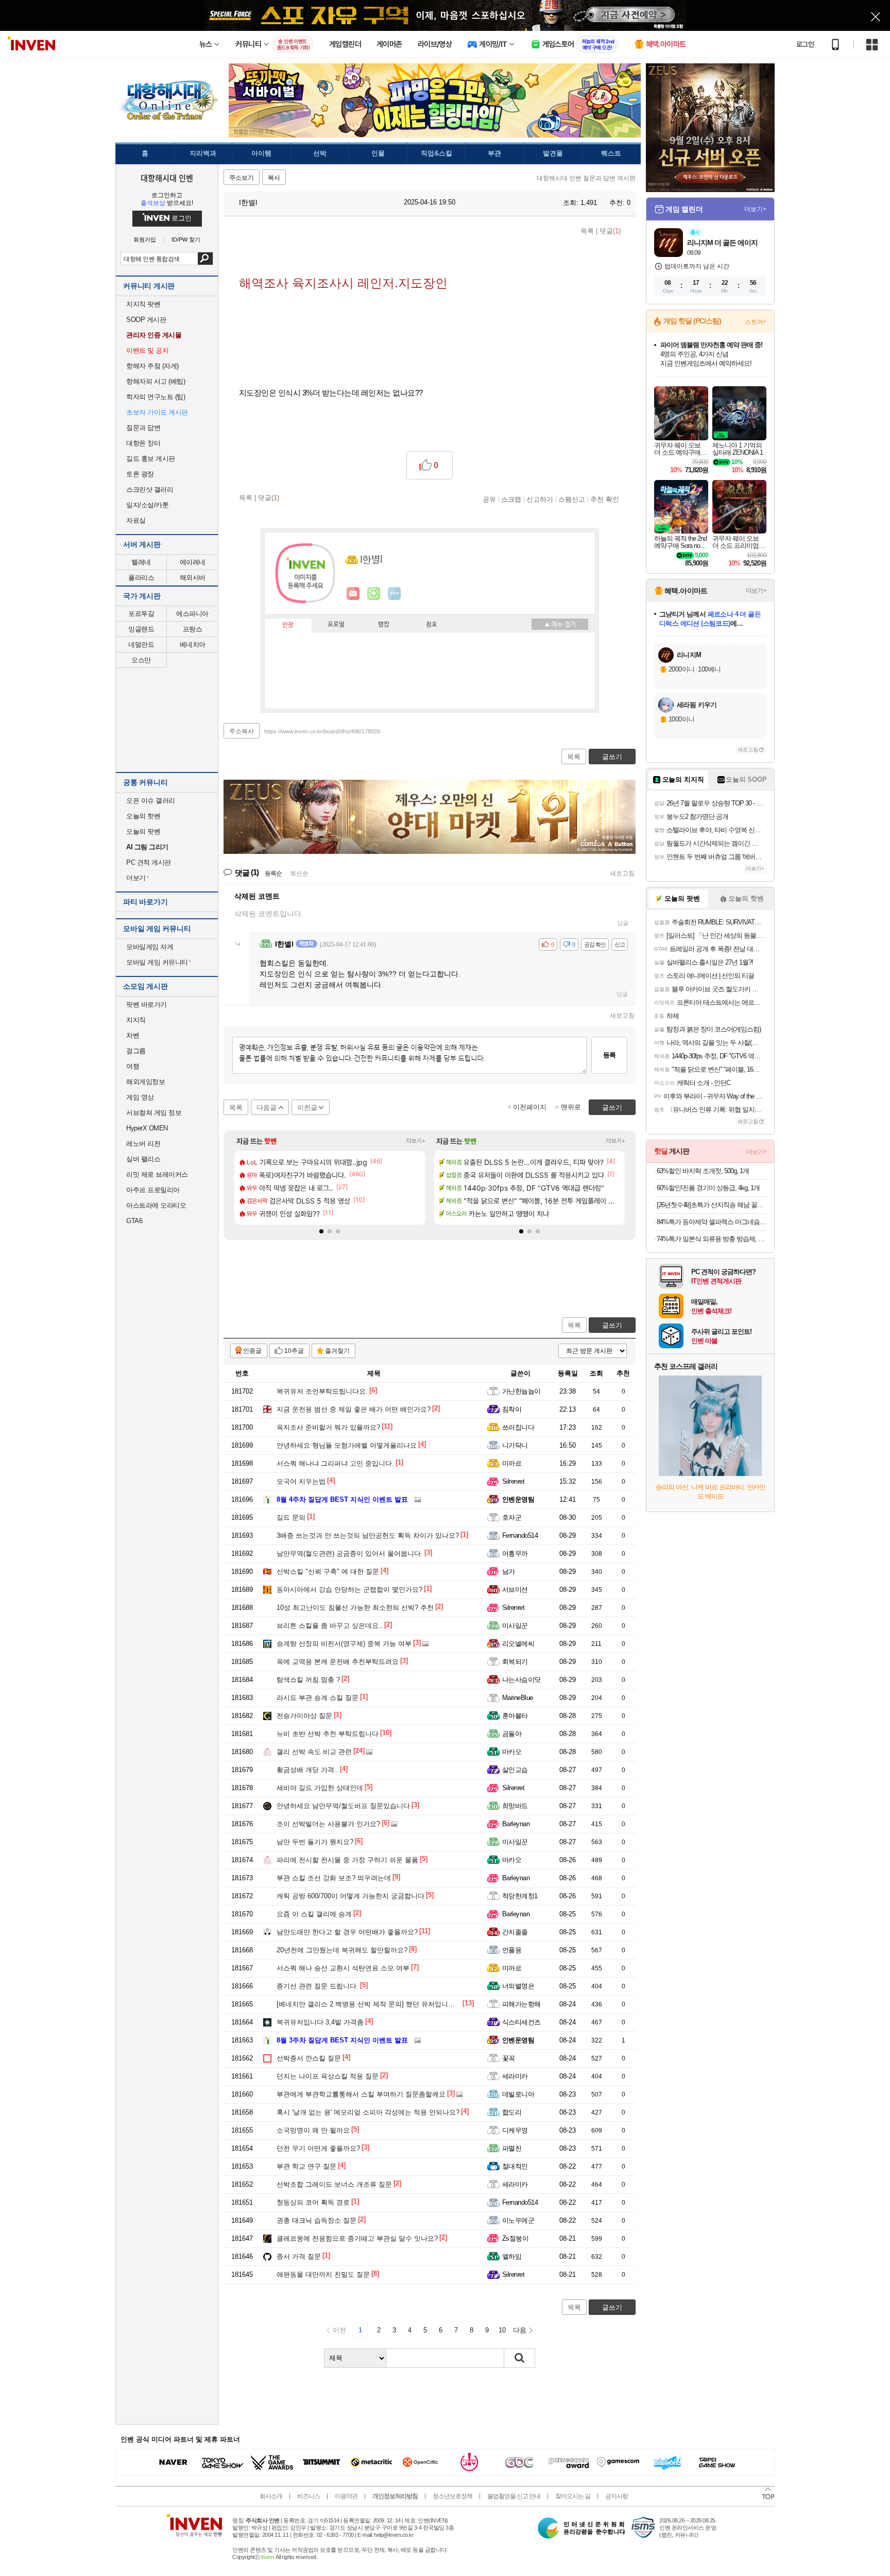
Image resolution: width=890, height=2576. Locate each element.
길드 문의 (291, 1517)
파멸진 (512, 2148)
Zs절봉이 (515, 2238)
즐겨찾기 (337, 1351)
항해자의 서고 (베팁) (156, 381)
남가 (509, 1572)
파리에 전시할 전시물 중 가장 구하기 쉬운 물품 (347, 1860)
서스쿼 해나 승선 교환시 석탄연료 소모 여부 (343, 1968)
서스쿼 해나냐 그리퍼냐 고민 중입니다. (335, 1463)
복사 (274, 178)
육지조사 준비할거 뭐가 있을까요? (328, 1427)
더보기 (395, 594)
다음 (520, 2330)
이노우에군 (518, 2220)
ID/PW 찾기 (186, 240)
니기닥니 (515, 1445)
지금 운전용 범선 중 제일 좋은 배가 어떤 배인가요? (354, 1409)
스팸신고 (572, 499)
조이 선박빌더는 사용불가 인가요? (328, 1824)
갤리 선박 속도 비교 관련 (314, 1752)
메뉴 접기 (560, 624)
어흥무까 (515, 1553)
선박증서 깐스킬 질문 (309, 2058)
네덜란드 (141, 645)
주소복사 (242, 731)
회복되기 (515, 1662)
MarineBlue (518, 1698)
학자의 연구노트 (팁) (156, 397)
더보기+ (416, 1141)
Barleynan (516, 1824)
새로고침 (622, 873)
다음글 (267, 1107)
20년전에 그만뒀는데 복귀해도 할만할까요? (342, 1950)
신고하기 (540, 499)
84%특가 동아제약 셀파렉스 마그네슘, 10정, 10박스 (712, 1222)
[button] (321, 1231)
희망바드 (515, 1806)
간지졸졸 (515, 1932)
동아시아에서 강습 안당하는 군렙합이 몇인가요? (349, 1590)
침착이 (512, 1409)
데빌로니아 (518, 2094)
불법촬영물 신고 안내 (514, 2496)
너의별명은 (518, 1986)
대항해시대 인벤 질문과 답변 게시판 (586, 178)
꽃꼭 (509, 2058)
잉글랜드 (141, 629)
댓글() (610, 231)
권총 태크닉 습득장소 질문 (316, 2220)
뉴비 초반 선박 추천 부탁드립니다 (328, 1734)
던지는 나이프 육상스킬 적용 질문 (328, 2076)
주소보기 (242, 178)
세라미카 (515, 2076)
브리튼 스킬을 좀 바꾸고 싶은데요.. (330, 1626)
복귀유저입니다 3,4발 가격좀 (320, 2022)
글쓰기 (612, 1325)
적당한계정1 (520, 1896)
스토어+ (756, 322)
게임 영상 (140, 1097)
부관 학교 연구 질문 (306, 2166)
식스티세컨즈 (521, 2022)
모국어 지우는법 (301, 1481)
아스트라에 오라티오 (156, 1205)
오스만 (141, 660)
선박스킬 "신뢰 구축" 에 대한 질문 (328, 1572)
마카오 (512, 1752)
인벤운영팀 (518, 1499)
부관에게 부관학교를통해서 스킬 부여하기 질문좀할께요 (361, 2094)
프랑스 (193, 629)
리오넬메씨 (518, 1644)
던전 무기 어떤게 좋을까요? (318, 2148)
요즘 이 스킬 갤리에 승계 (314, 1914)
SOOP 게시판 (146, 320)
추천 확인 (605, 499)
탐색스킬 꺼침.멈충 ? (308, 1680)
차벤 (133, 1035)
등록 (609, 1055)
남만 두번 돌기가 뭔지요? (315, 1842)
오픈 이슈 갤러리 (151, 801)
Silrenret (513, 1481)
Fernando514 (520, 1535)
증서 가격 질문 (299, 2256)
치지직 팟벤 (143, 304)
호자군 (512, 1517)
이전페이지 (530, 1107)
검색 (205, 259)
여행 (133, 1066)
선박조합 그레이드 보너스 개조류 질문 (334, 2184)
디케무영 (515, 2130)
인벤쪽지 (353, 594)
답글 (623, 923)
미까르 (512, 1463)
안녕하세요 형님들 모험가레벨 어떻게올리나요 (347, 1445)
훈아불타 (515, 1716)
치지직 (136, 1020)
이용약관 (346, 2496)
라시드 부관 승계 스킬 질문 (318, 1698)
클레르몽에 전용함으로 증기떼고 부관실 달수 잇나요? (357, 2238)
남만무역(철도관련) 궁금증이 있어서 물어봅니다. (350, 1553)
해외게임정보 (146, 1082)
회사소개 (271, 2496)
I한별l (247, 202)
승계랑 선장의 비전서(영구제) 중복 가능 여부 (344, 1644)
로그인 (805, 44)
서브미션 (515, 1590)
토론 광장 (140, 474)
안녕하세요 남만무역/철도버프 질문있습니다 (343, 1806)
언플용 (512, 1950)
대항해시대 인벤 (167, 178)
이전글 (307, 1107)
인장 (288, 625)
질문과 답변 (143, 428)
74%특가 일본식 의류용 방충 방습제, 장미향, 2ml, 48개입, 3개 (712, 1239)
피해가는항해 (521, 2004)
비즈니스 (309, 2496)
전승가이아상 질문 (304, 1716)
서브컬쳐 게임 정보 (154, 1113)
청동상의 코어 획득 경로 (313, 2202)
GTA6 (134, 1221)
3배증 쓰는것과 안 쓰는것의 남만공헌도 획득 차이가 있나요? (368, 1535)
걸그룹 (136, 1051)
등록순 (273, 873)
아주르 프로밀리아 (153, 1190)
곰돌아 (512, 1734)
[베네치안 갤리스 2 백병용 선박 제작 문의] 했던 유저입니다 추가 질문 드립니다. (397, 2004)
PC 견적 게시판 (149, 862)
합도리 (512, 2112)
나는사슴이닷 (521, 1680)
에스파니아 (192, 614)
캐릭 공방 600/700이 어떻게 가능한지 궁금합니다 (350, 1896)
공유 (489, 499)
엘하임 (512, 2256)
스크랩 (511, 499)
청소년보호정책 (452, 2496)
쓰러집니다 (518, 1427)
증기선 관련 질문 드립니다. (318, 1986)
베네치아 (193, 645)
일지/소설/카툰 (147, 505)
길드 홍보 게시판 (151, 459)
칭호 (432, 625)
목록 (587, 231)
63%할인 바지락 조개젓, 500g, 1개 (703, 1171)
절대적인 (515, 2166)
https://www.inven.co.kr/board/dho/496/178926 (322, 731)
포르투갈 (141, 614)
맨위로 (571, 1107)
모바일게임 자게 (150, 947)
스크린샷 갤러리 (150, 490)
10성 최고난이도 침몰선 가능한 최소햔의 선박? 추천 (355, 1608)
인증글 (252, 1351)
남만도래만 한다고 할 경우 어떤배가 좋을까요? (347, 1932)
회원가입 (145, 240)
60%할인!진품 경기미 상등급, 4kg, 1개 (708, 1188)
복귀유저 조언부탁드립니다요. (322, 1391)
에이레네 (193, 562)
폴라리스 (141, 578)
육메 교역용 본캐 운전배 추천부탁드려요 (338, 1662)
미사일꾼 (515, 1626)
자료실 (136, 520)
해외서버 (193, 578)
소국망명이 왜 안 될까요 (313, 2130)
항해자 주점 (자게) (152, 366)
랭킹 (384, 625)
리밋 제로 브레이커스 (157, 1174)
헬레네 (141, 562)
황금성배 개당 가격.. (307, 1770)
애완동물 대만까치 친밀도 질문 (323, 2274)
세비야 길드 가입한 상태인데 (320, 1788)
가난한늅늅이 (521, 1391)
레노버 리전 (143, 1144)
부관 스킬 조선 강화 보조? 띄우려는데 (334, 1878)
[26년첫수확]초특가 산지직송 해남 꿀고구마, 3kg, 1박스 (712, 1205)
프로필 (336, 625)
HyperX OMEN (147, 1128)
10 (502, 2330)
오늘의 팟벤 (143, 831)
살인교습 (515, 1770)
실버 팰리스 (143, 1159)
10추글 (294, 1351)
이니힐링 (374, 594)
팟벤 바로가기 (147, 1004)
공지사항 (617, 2496)
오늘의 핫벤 (143, 816)
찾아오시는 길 (573, 2496)
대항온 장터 (143, 443)
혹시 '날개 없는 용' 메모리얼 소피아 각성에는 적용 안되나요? (368, 2112)
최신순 (299, 873)
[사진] (415, 1500)
